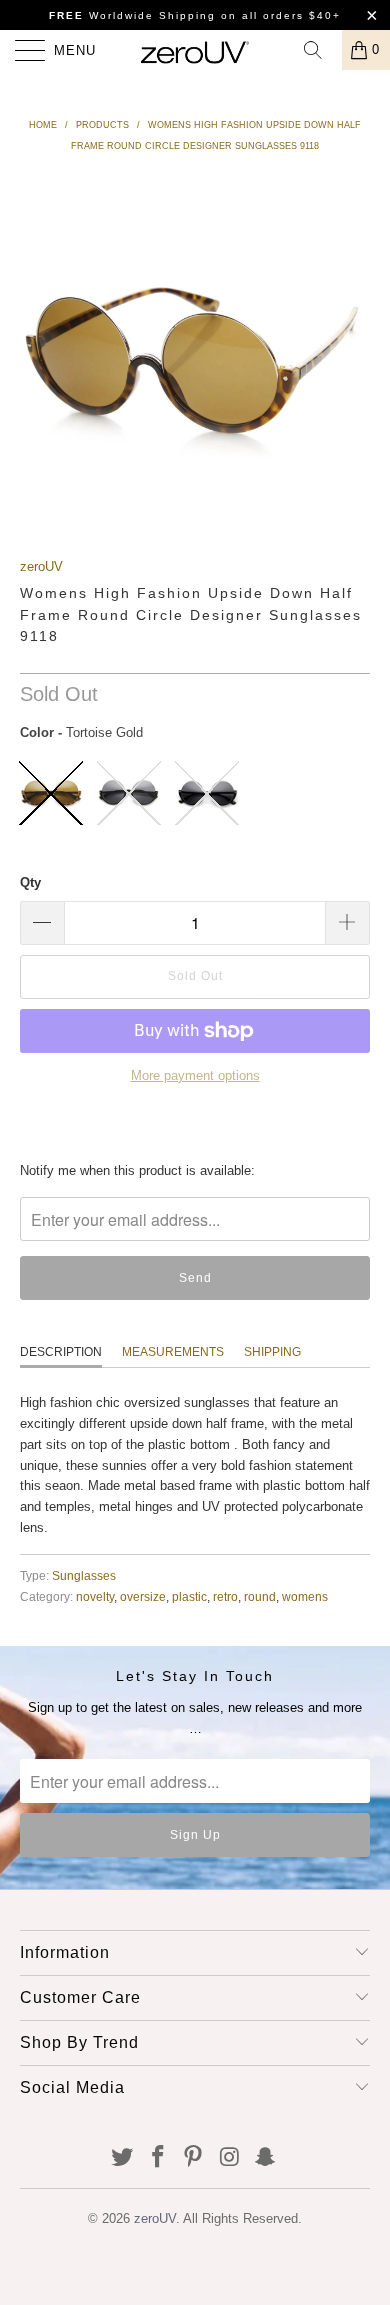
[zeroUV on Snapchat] (266, 2158)
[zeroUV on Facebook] (158, 2158)
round (260, 1596)
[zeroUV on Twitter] (123, 2158)
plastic (189, 1596)
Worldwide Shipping (132, 15)
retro (225, 1596)
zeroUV (41, 566)
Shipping (272, 1352)
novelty (95, 1596)
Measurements (173, 1352)
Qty (30, 882)
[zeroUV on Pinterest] (194, 2158)
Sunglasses (84, 1575)
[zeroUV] (195, 50)
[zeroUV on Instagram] (230, 2158)
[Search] (320, 50)
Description (61, 1352)
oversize (143, 1596)
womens (305, 1596)
